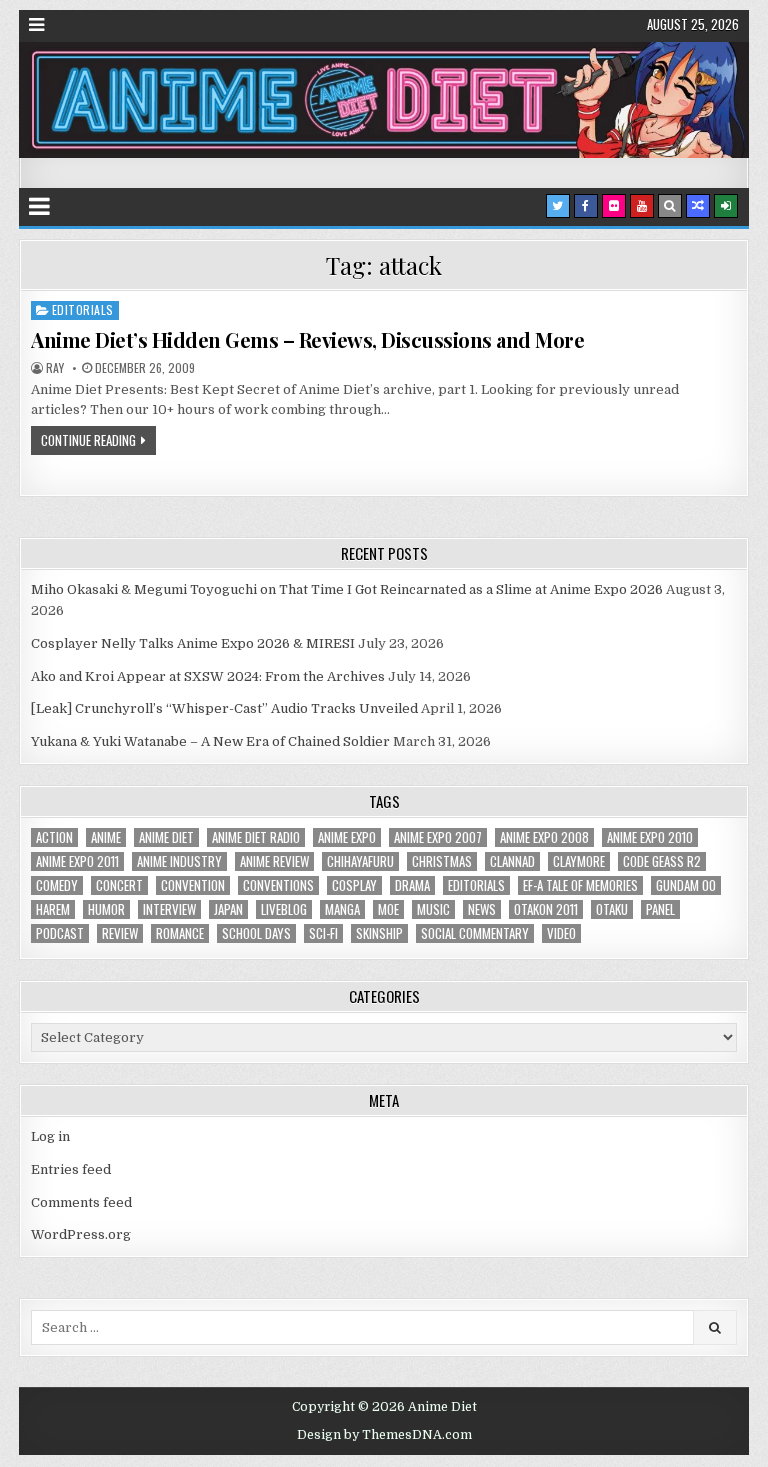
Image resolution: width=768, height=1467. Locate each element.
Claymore (579, 861)
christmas (442, 861)
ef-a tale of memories (580, 885)
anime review (274, 861)
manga (342, 909)
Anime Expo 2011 (77, 861)
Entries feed (71, 1169)
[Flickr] (614, 206)
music (433, 909)
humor (106, 909)
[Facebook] (586, 206)
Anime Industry (179, 861)
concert (119, 885)
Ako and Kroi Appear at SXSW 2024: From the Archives (208, 676)
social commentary (475, 933)
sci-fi (323, 933)
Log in (50, 1136)
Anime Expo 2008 (544, 837)
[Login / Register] (726, 206)
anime (106, 837)
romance (180, 933)
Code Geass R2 (662, 861)
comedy (57, 885)
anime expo (347, 837)
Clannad (512, 861)
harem (53, 909)
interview (169, 909)
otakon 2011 (546, 909)
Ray (55, 368)
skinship (379, 933)
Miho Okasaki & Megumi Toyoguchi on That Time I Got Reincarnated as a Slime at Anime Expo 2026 (347, 589)
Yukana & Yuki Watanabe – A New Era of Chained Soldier (210, 741)
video (561, 933)
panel (660, 909)
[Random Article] (698, 206)
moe (388, 909)
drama (412, 885)
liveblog (284, 909)
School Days (256, 933)
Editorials (83, 309)
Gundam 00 (686, 885)
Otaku (612, 909)
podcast (60, 933)
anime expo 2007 (438, 837)
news (482, 909)
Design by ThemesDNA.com (384, 1435)
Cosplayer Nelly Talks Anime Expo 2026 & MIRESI (193, 643)
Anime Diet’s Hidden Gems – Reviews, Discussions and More (307, 339)
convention (193, 885)
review (120, 933)
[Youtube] (642, 206)
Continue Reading (88, 440)
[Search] (670, 206)
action (54, 837)
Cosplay (354, 885)
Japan (228, 909)
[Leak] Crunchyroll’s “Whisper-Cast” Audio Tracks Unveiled (224, 708)
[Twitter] (558, 206)
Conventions (278, 885)
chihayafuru (360, 861)
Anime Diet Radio (256, 837)
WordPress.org (81, 1234)
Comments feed (81, 1202)
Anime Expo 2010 (650, 837)
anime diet (166, 837)
